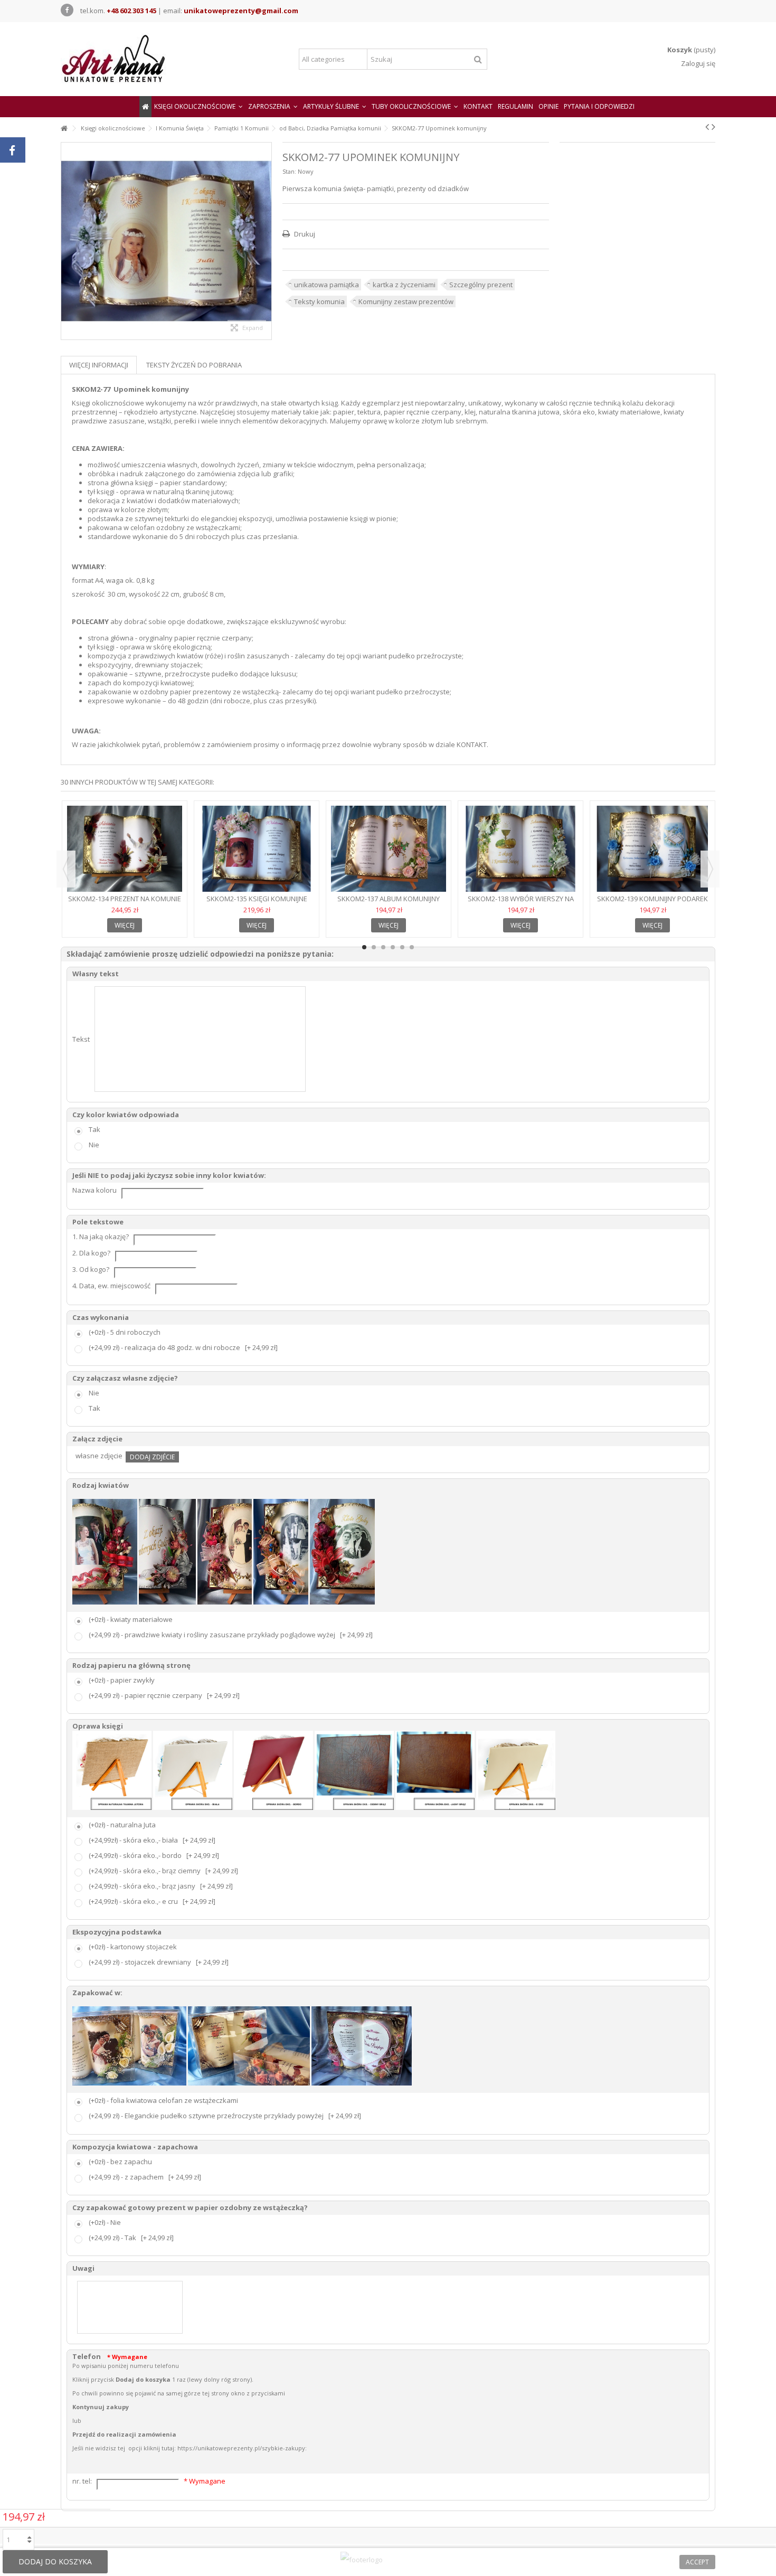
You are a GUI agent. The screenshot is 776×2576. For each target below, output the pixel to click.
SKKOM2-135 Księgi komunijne (257, 899)
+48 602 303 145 (131, 11)
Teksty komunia (319, 301)
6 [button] (412, 947)
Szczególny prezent (481, 285)
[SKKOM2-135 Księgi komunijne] (257, 849)
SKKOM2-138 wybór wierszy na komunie (521, 903)
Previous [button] (66, 869)
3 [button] (383, 947)
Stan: (289, 171)
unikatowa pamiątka (327, 285)
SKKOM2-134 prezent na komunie (125, 899)
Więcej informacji (99, 365)
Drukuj (304, 234)
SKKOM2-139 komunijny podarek (652, 899)
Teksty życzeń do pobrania (194, 365)
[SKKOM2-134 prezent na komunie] (125, 849)
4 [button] (393, 947)
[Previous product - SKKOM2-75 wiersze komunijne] (707, 127)
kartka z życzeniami (404, 285)
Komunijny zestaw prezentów (406, 301)
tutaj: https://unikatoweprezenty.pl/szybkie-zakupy (233, 2448)
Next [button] (710, 869)
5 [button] (402, 947)
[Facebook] (67, 10)
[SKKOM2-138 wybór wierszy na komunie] (521, 849)
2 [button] (374, 947)
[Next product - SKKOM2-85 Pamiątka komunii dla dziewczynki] (713, 127)
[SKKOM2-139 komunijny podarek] (652, 849)
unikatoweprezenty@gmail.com (241, 11)
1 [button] (364, 947)
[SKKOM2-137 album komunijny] (389, 849)
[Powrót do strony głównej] (64, 129)
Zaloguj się (697, 63)
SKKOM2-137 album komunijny (389, 899)
